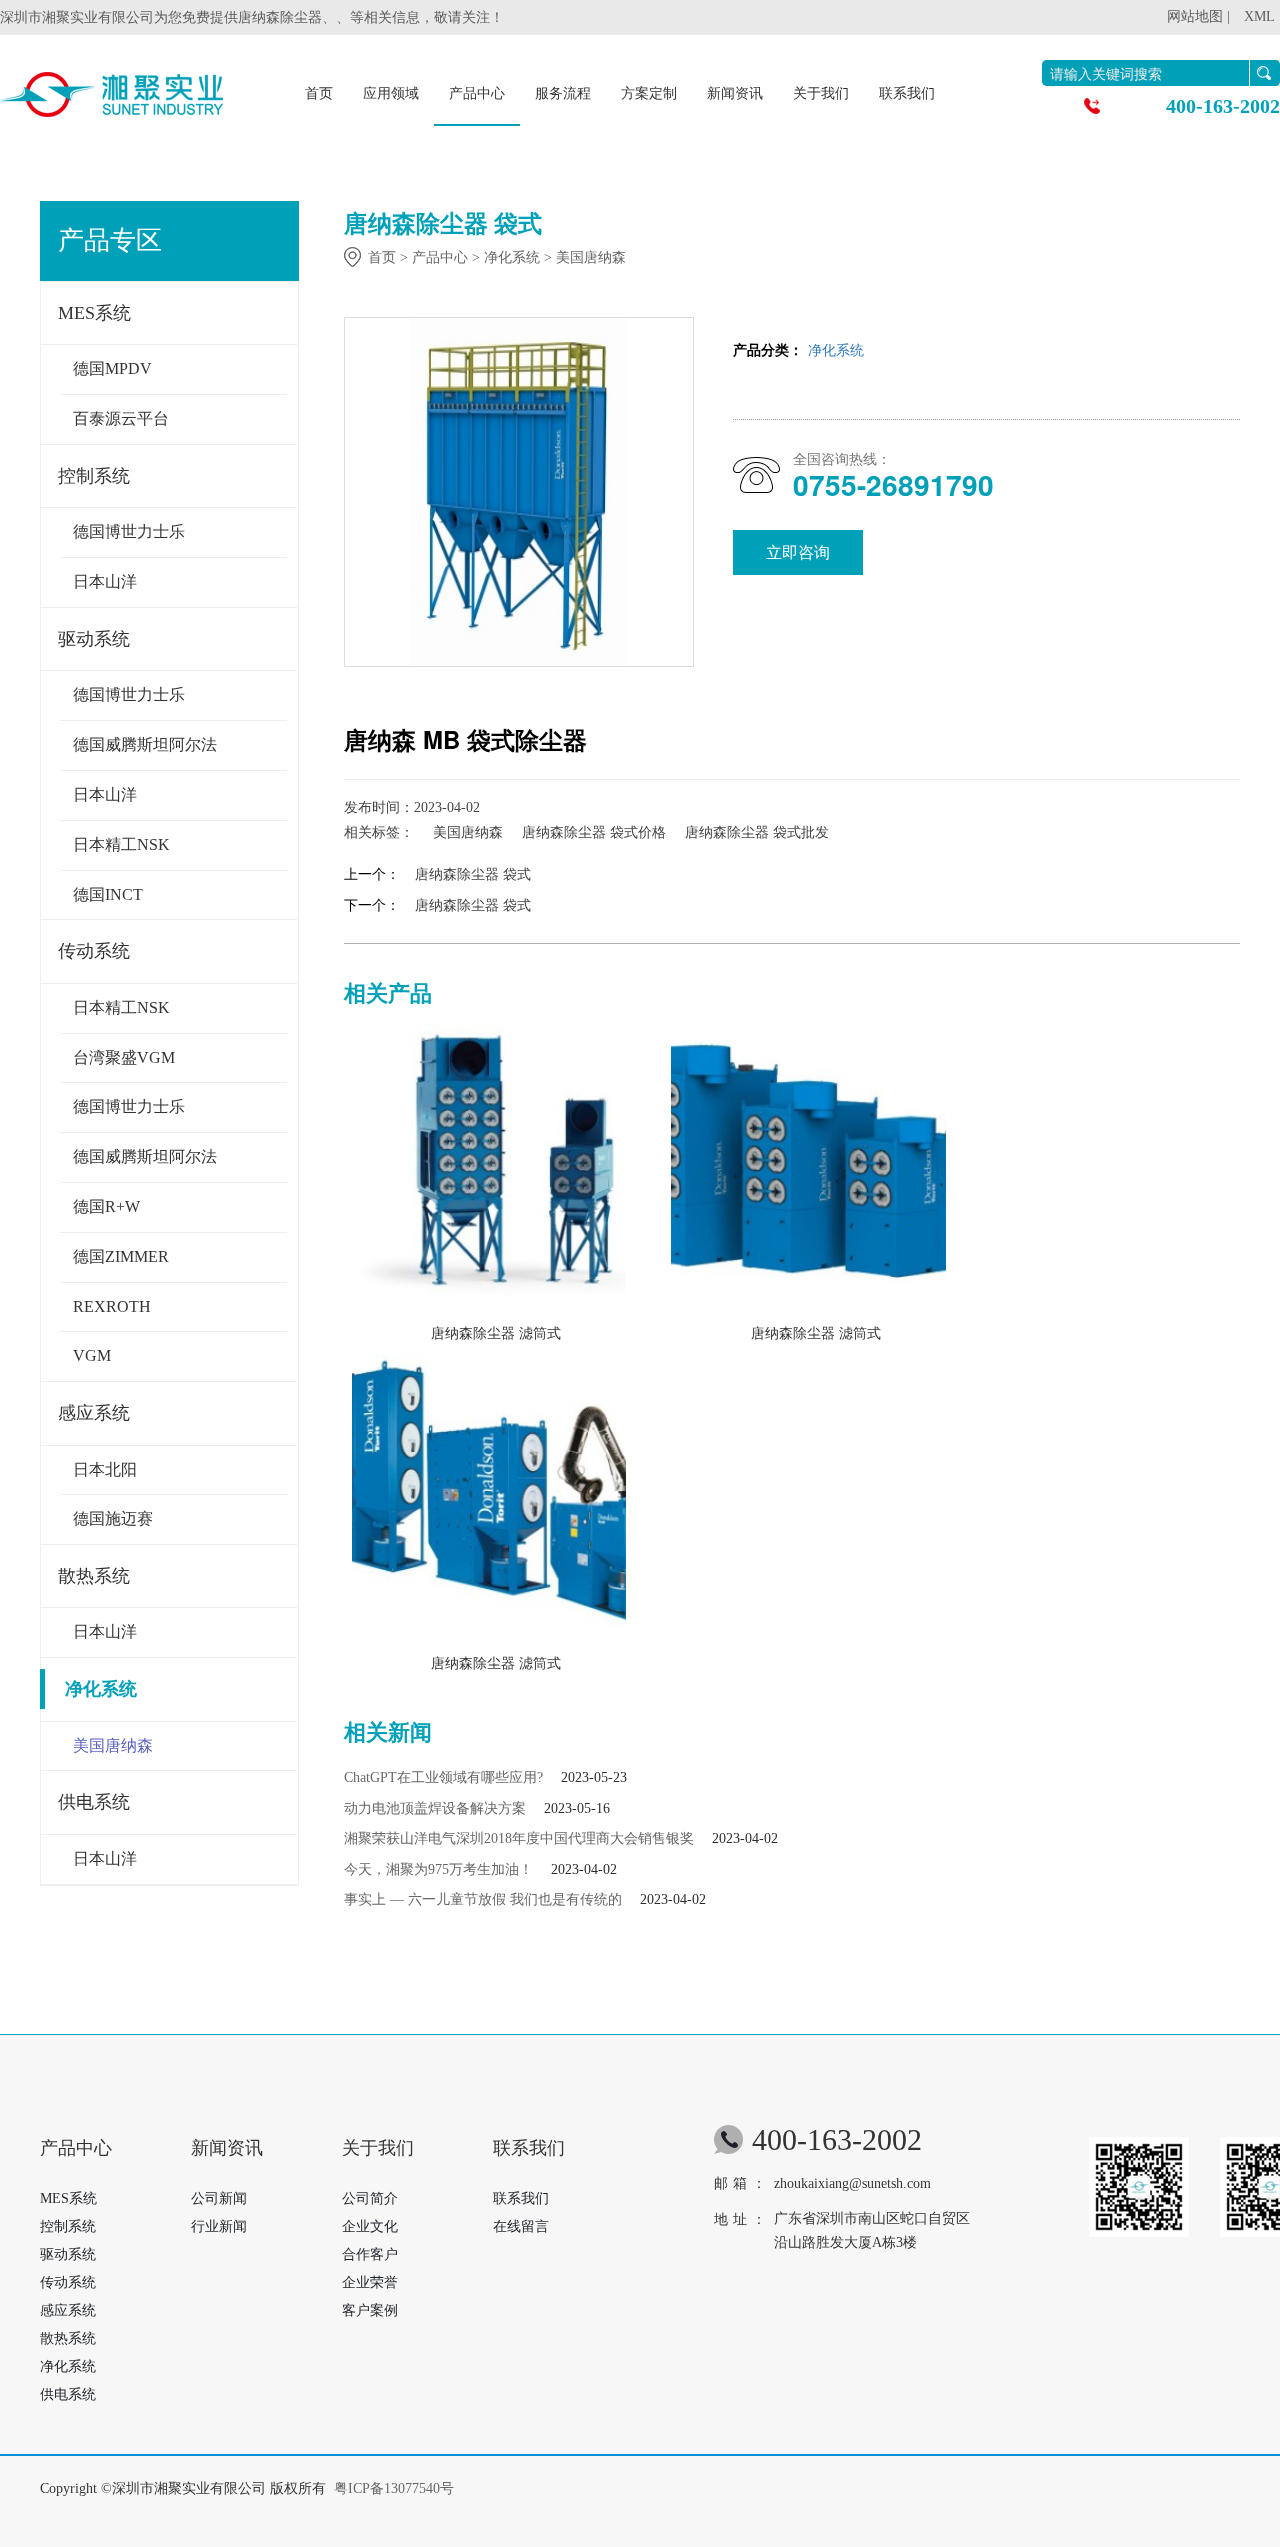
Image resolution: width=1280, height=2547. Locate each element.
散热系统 (94, 1576)
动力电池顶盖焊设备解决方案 (435, 1808)
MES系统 (94, 313)
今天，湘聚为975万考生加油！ (438, 1869)
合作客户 (370, 2254)
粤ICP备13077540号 (394, 2488)
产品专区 (110, 240)
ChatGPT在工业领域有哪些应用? (443, 1777)
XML (1259, 16)
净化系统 (101, 1689)
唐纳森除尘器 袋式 (473, 874)
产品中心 (477, 93)
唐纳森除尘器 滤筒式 (496, 1333)
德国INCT (108, 894)
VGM (92, 1355)
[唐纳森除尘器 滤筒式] (489, 1165)
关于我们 (821, 93)
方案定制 (649, 93)
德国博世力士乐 (129, 531)
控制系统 (94, 476)
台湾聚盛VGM (124, 1057)
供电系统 (94, 1802)
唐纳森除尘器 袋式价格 (594, 832)
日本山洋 (105, 581)
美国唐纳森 (113, 1745)
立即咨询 (798, 552)
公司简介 (370, 2198)
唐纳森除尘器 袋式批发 (757, 832)
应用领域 (391, 93)
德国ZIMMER (121, 1256)
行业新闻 (219, 2226)
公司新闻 (219, 2198)
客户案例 (370, 2310)
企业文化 (370, 2226)
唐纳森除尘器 (280, 17)
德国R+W (106, 1206)
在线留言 (521, 2226)
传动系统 (94, 951)
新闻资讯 (735, 93)
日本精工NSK (121, 844)
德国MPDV (112, 368)
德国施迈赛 (113, 1518)
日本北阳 (105, 1469)
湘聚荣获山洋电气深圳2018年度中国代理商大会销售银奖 (519, 1838)
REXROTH (112, 1306)
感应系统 (94, 1413)
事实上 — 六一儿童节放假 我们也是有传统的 (483, 1899)
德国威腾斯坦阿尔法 (145, 744)
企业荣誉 (370, 2282)
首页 (319, 93)
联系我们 (907, 93)
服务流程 (563, 93)
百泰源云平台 (121, 418)
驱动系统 (94, 639)
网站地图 (1195, 16)
